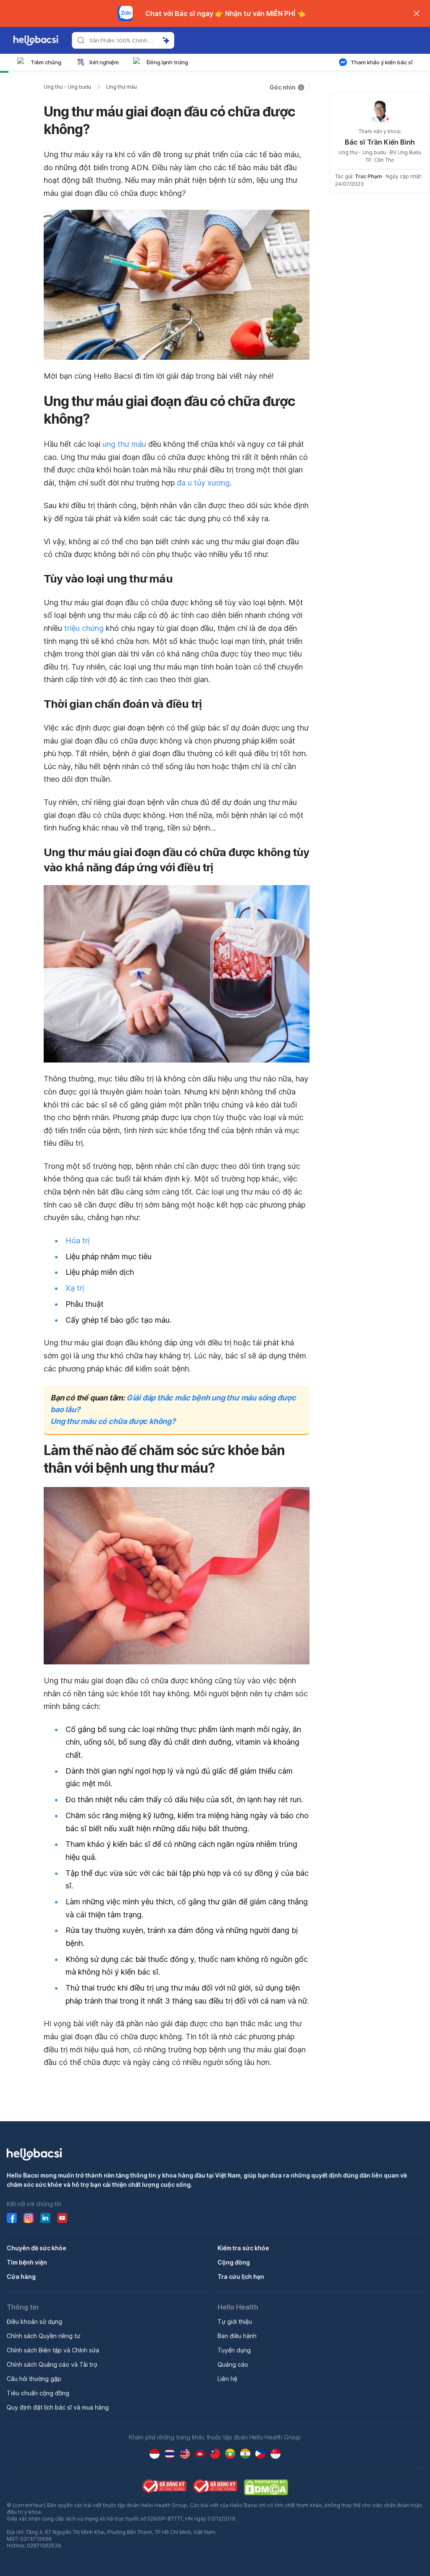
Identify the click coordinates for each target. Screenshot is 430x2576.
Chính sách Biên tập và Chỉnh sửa (53, 2350)
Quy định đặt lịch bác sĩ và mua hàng (58, 2407)
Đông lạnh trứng (167, 62)
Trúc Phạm (368, 176)
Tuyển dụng (234, 2350)
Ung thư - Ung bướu (67, 87)
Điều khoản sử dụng (34, 2322)
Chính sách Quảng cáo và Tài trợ (52, 2364)
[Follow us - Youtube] (62, 2218)
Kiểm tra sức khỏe (243, 2248)
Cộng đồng (234, 2262)
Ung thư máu (122, 87)
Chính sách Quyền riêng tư (43, 2336)
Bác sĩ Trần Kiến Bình (380, 142)
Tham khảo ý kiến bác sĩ (382, 62)
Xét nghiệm (104, 62)
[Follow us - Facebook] (12, 2218)
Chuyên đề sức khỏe (37, 2248)
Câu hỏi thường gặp (34, 2379)
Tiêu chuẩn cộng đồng (38, 2393)
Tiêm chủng (46, 62)
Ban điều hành (237, 2336)
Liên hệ (227, 2379)
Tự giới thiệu (235, 2322)
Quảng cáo (233, 2364)
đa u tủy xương (203, 483)
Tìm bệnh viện (27, 2262)
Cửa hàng (21, 2277)
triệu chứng (84, 628)
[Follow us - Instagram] (29, 2218)
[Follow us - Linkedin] (45, 2218)
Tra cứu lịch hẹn (241, 2277)
